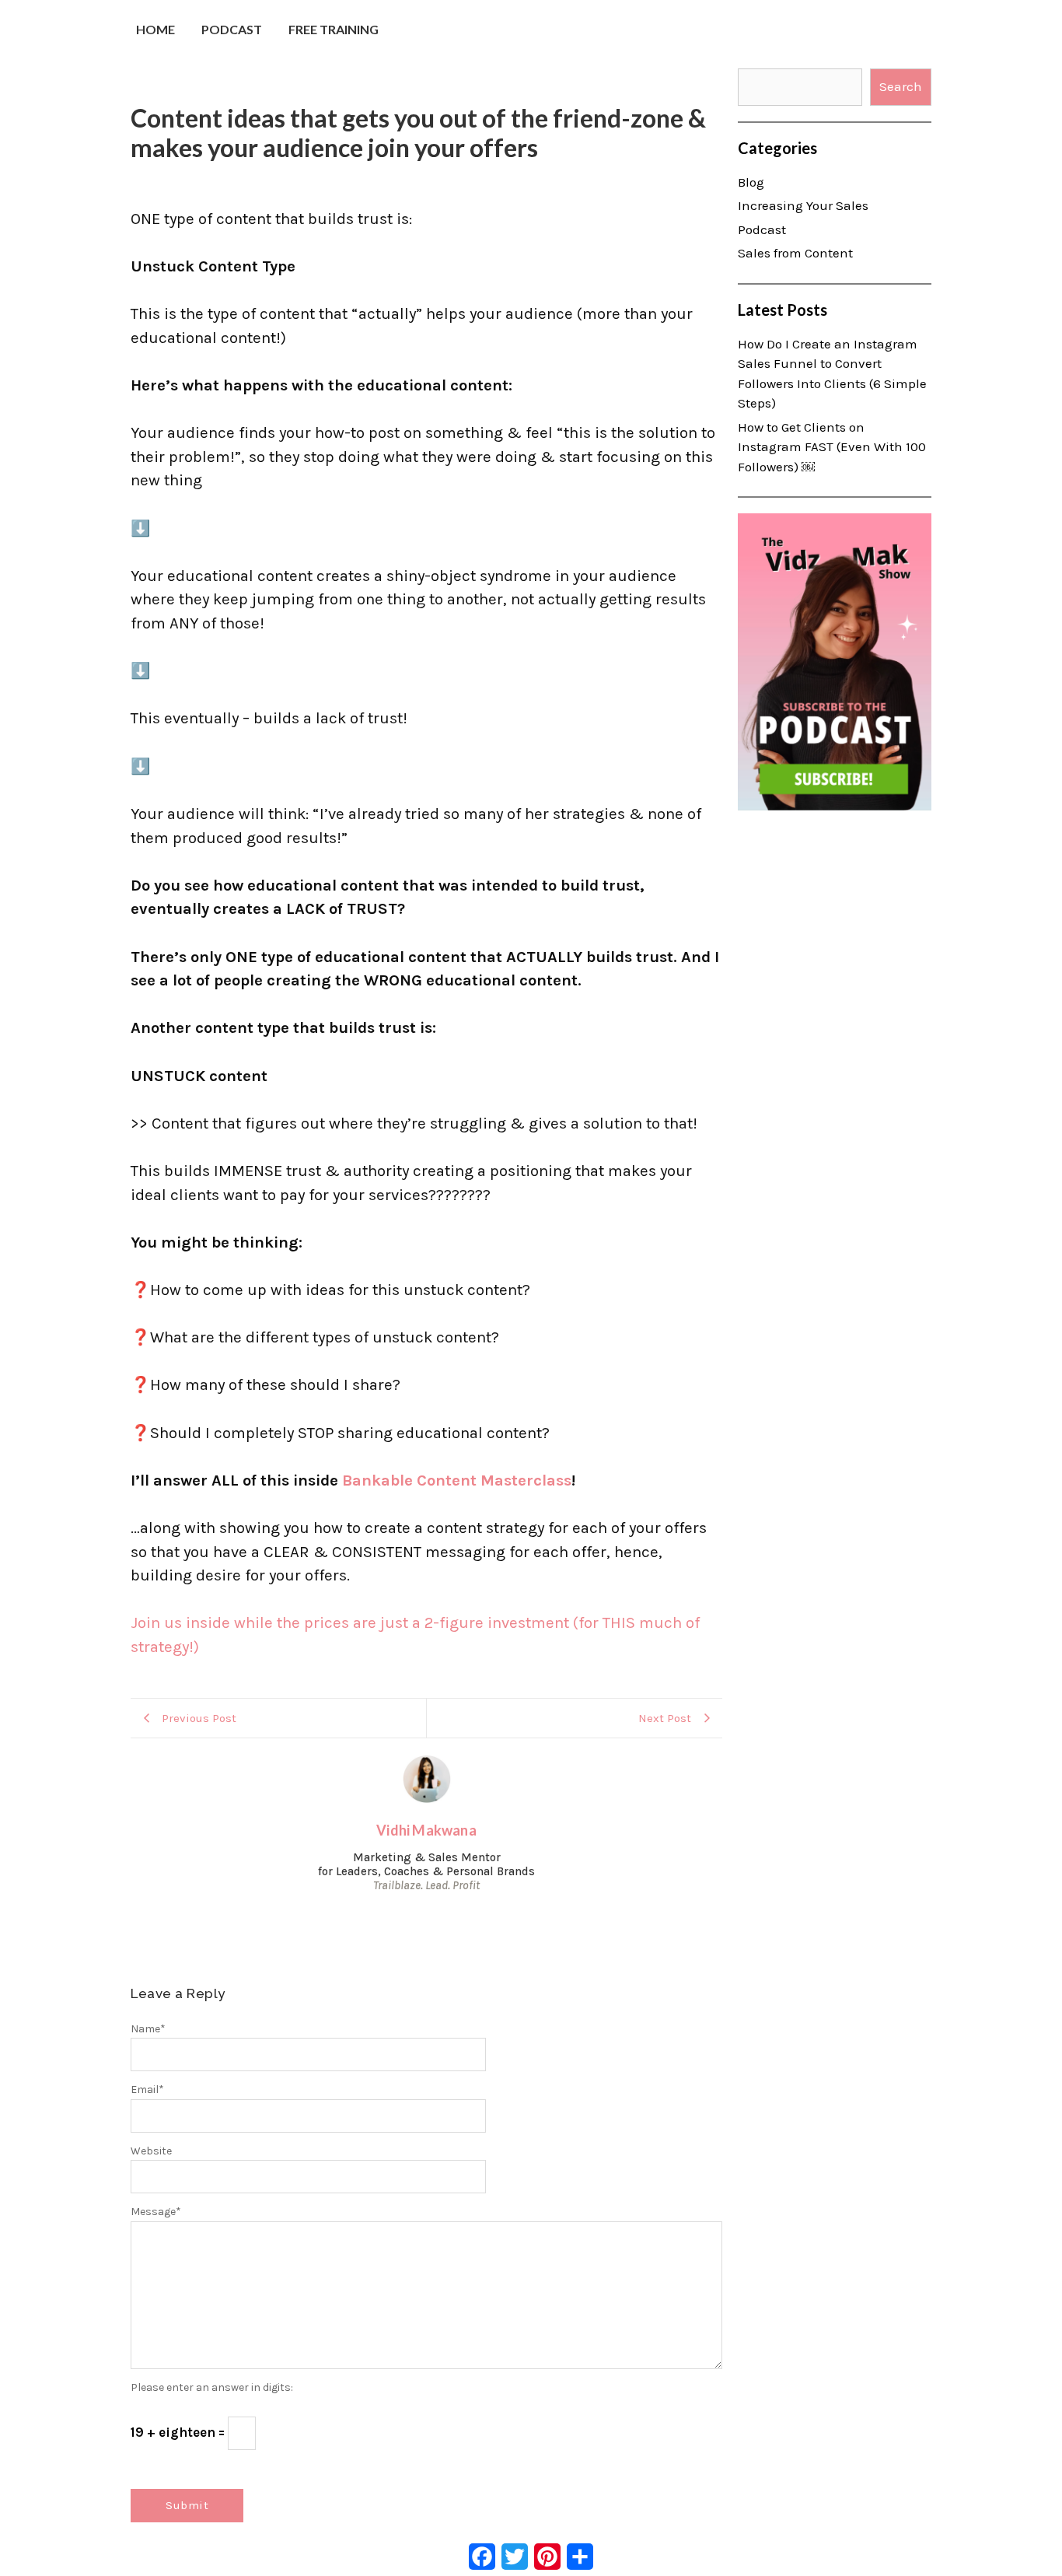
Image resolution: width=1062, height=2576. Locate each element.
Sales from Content (795, 253)
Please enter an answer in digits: (212, 2387)
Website (151, 2151)
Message (156, 2212)
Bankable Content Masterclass (457, 1480)
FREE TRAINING (334, 29)
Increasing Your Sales (803, 205)
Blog (751, 182)
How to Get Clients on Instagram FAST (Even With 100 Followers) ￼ (832, 447)
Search (901, 86)
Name (148, 2029)
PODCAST (232, 29)
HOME (155, 29)
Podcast (762, 229)
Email (147, 2089)
